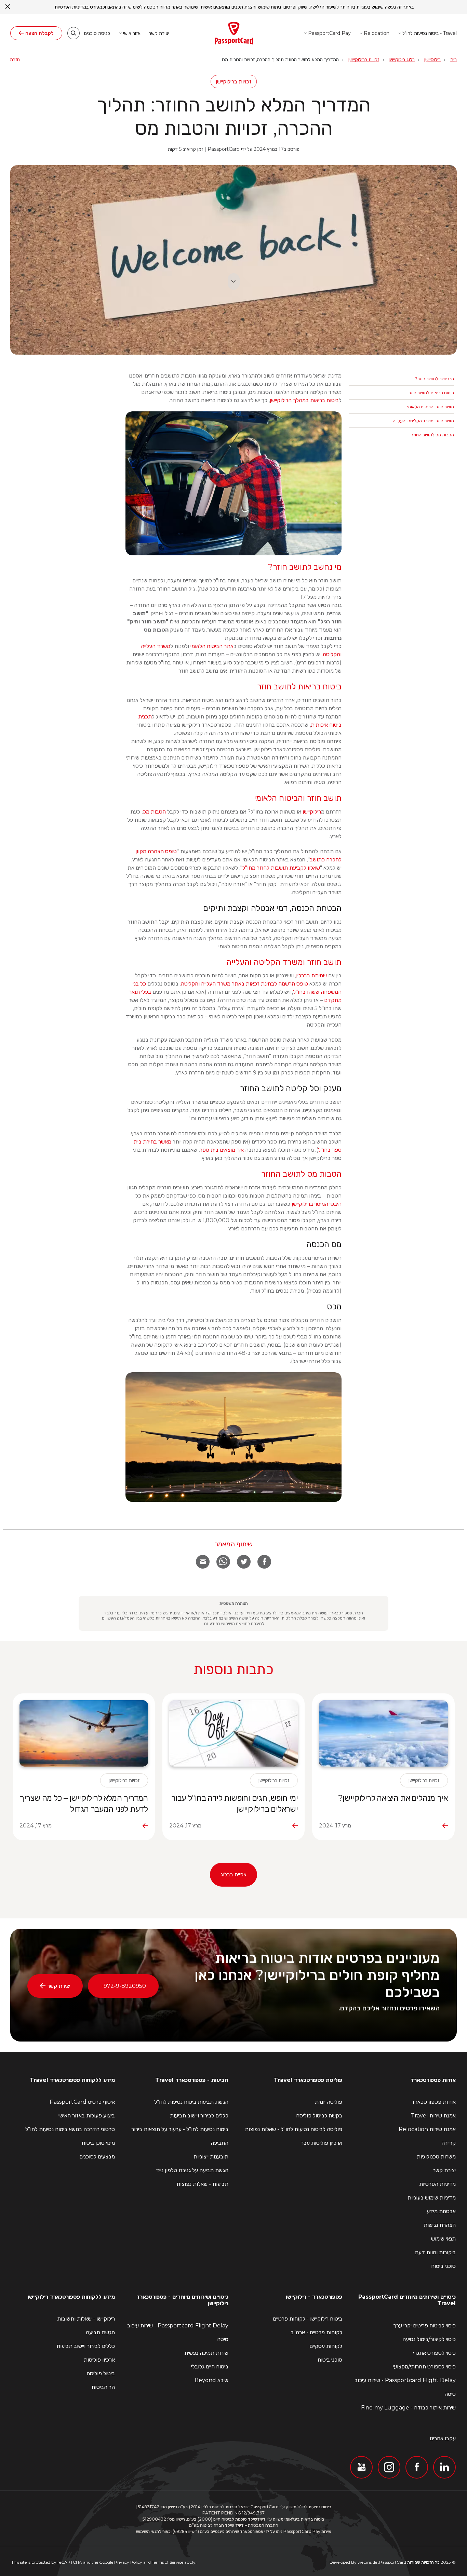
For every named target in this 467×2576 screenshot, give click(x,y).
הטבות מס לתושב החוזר (432, 435)
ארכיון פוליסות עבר (322, 2143)
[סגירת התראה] (8, 7)
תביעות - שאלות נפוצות (202, 2184)
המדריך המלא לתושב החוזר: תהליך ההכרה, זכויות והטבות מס (233, 116)
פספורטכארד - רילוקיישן (314, 2297)
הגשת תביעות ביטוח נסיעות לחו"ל (191, 2102)
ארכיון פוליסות (99, 2360)
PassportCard (393, 2562)
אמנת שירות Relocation (427, 2129)
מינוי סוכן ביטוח (98, 2143)
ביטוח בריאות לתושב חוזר (431, 393)
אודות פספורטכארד (433, 2080)
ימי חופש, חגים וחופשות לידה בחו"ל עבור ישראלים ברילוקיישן (235, 1803)
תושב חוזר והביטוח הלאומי (431, 407)
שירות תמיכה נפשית (206, 2353)
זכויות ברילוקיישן (364, 60)
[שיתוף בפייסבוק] (264, 1562)
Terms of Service (168, 2562)
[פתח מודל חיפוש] (74, 33)
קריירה (449, 2143)
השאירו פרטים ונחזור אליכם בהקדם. (389, 2008)
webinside (367, 2562)
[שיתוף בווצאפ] (223, 1562)
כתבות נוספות (233, 1669)
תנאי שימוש (443, 2239)
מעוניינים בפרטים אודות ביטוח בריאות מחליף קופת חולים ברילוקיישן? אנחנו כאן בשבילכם (317, 1975)
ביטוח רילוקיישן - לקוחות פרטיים (308, 2319)
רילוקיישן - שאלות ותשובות (86, 2319)
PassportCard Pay (329, 33)
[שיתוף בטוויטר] (244, 1562)
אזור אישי (132, 33)
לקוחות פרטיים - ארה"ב (316, 2333)
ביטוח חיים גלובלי (210, 2367)
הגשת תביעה (100, 2333)
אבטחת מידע (441, 2211)
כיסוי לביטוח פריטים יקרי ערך (424, 2326)
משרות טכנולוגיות (436, 2157)
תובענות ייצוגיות (211, 2157)
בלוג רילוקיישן (402, 60)
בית (453, 60)
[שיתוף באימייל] (203, 1562)
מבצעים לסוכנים (97, 2157)
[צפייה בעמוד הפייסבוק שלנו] (417, 2467)
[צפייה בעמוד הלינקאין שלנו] (444, 2467)
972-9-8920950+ (123, 1986)
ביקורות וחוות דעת (435, 2252)
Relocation (377, 33)
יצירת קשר (159, 34)
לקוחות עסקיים (326, 2346)
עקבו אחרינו (443, 2438)
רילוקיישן (432, 60)
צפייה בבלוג (233, 1874)
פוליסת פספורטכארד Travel (308, 2080)
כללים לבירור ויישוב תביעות (199, 2116)
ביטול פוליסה (101, 2374)
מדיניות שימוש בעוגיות (432, 2198)
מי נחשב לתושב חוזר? (435, 379)
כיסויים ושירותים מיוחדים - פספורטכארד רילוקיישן (182, 2300)
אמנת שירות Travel (433, 2116)
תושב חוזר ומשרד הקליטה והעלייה (423, 421)
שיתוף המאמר (233, 1544)
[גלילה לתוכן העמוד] (234, 281)
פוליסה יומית (329, 2102)
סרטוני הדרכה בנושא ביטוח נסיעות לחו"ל (70, 2129)
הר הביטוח (103, 2387)
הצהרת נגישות (440, 2225)
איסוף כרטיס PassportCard (82, 2102)
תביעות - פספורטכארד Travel (192, 2080)
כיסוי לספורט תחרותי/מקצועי (424, 2367)
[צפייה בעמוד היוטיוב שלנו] (361, 2467)
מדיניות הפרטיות (437, 2184)
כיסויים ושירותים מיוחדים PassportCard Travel (407, 2300)
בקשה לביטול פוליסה (319, 2116)
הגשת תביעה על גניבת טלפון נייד (192, 2170)
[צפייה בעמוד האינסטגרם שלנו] (389, 2467)
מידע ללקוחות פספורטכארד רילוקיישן (71, 2297)
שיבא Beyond (211, 2380)
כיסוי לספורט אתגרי (434, 2353)
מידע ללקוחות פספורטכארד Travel (72, 2080)
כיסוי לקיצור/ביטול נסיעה (429, 2339)
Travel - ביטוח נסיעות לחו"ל (430, 33)
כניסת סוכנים (97, 34)
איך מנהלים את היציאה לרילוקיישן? (393, 1798)
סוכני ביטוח (443, 2266)
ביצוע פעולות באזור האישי (87, 2116)
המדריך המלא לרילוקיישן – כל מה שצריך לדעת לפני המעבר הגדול (84, 1803)
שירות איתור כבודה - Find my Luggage (408, 2408)
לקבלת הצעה (39, 33)
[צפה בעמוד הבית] (234, 33)
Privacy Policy (128, 2562)
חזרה (15, 60)
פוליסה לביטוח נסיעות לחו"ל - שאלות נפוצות (293, 2129)
